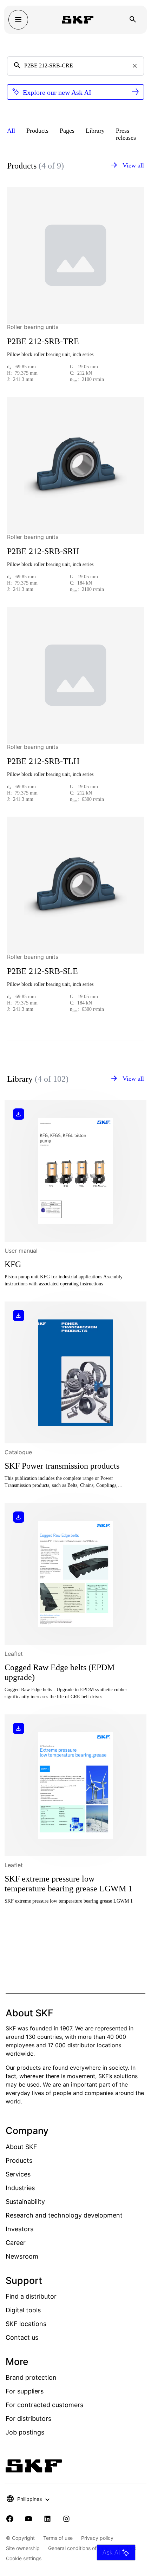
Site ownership (23, 2548)
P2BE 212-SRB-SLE (42, 971)
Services (18, 2174)
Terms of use (58, 2538)
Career (16, 2243)
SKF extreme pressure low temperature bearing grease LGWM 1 (68, 1884)
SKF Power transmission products (62, 1466)
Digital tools (23, 2310)
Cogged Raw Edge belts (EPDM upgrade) (60, 1672)
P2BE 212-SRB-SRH (43, 551)
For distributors (28, 2419)
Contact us (22, 2337)
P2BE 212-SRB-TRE (43, 341)
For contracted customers (44, 2405)
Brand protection (31, 2377)
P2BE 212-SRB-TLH (43, 761)
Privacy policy (97, 2538)
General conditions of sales (79, 2548)
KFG (13, 1264)
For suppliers (25, 2391)
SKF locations (26, 2324)
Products (19, 2160)
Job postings (25, 2432)
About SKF (21, 2147)
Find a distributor (31, 2296)
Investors (19, 2229)
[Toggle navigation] (18, 20)
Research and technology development (64, 2215)
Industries (20, 2188)
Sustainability (25, 2202)
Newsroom (22, 2256)
